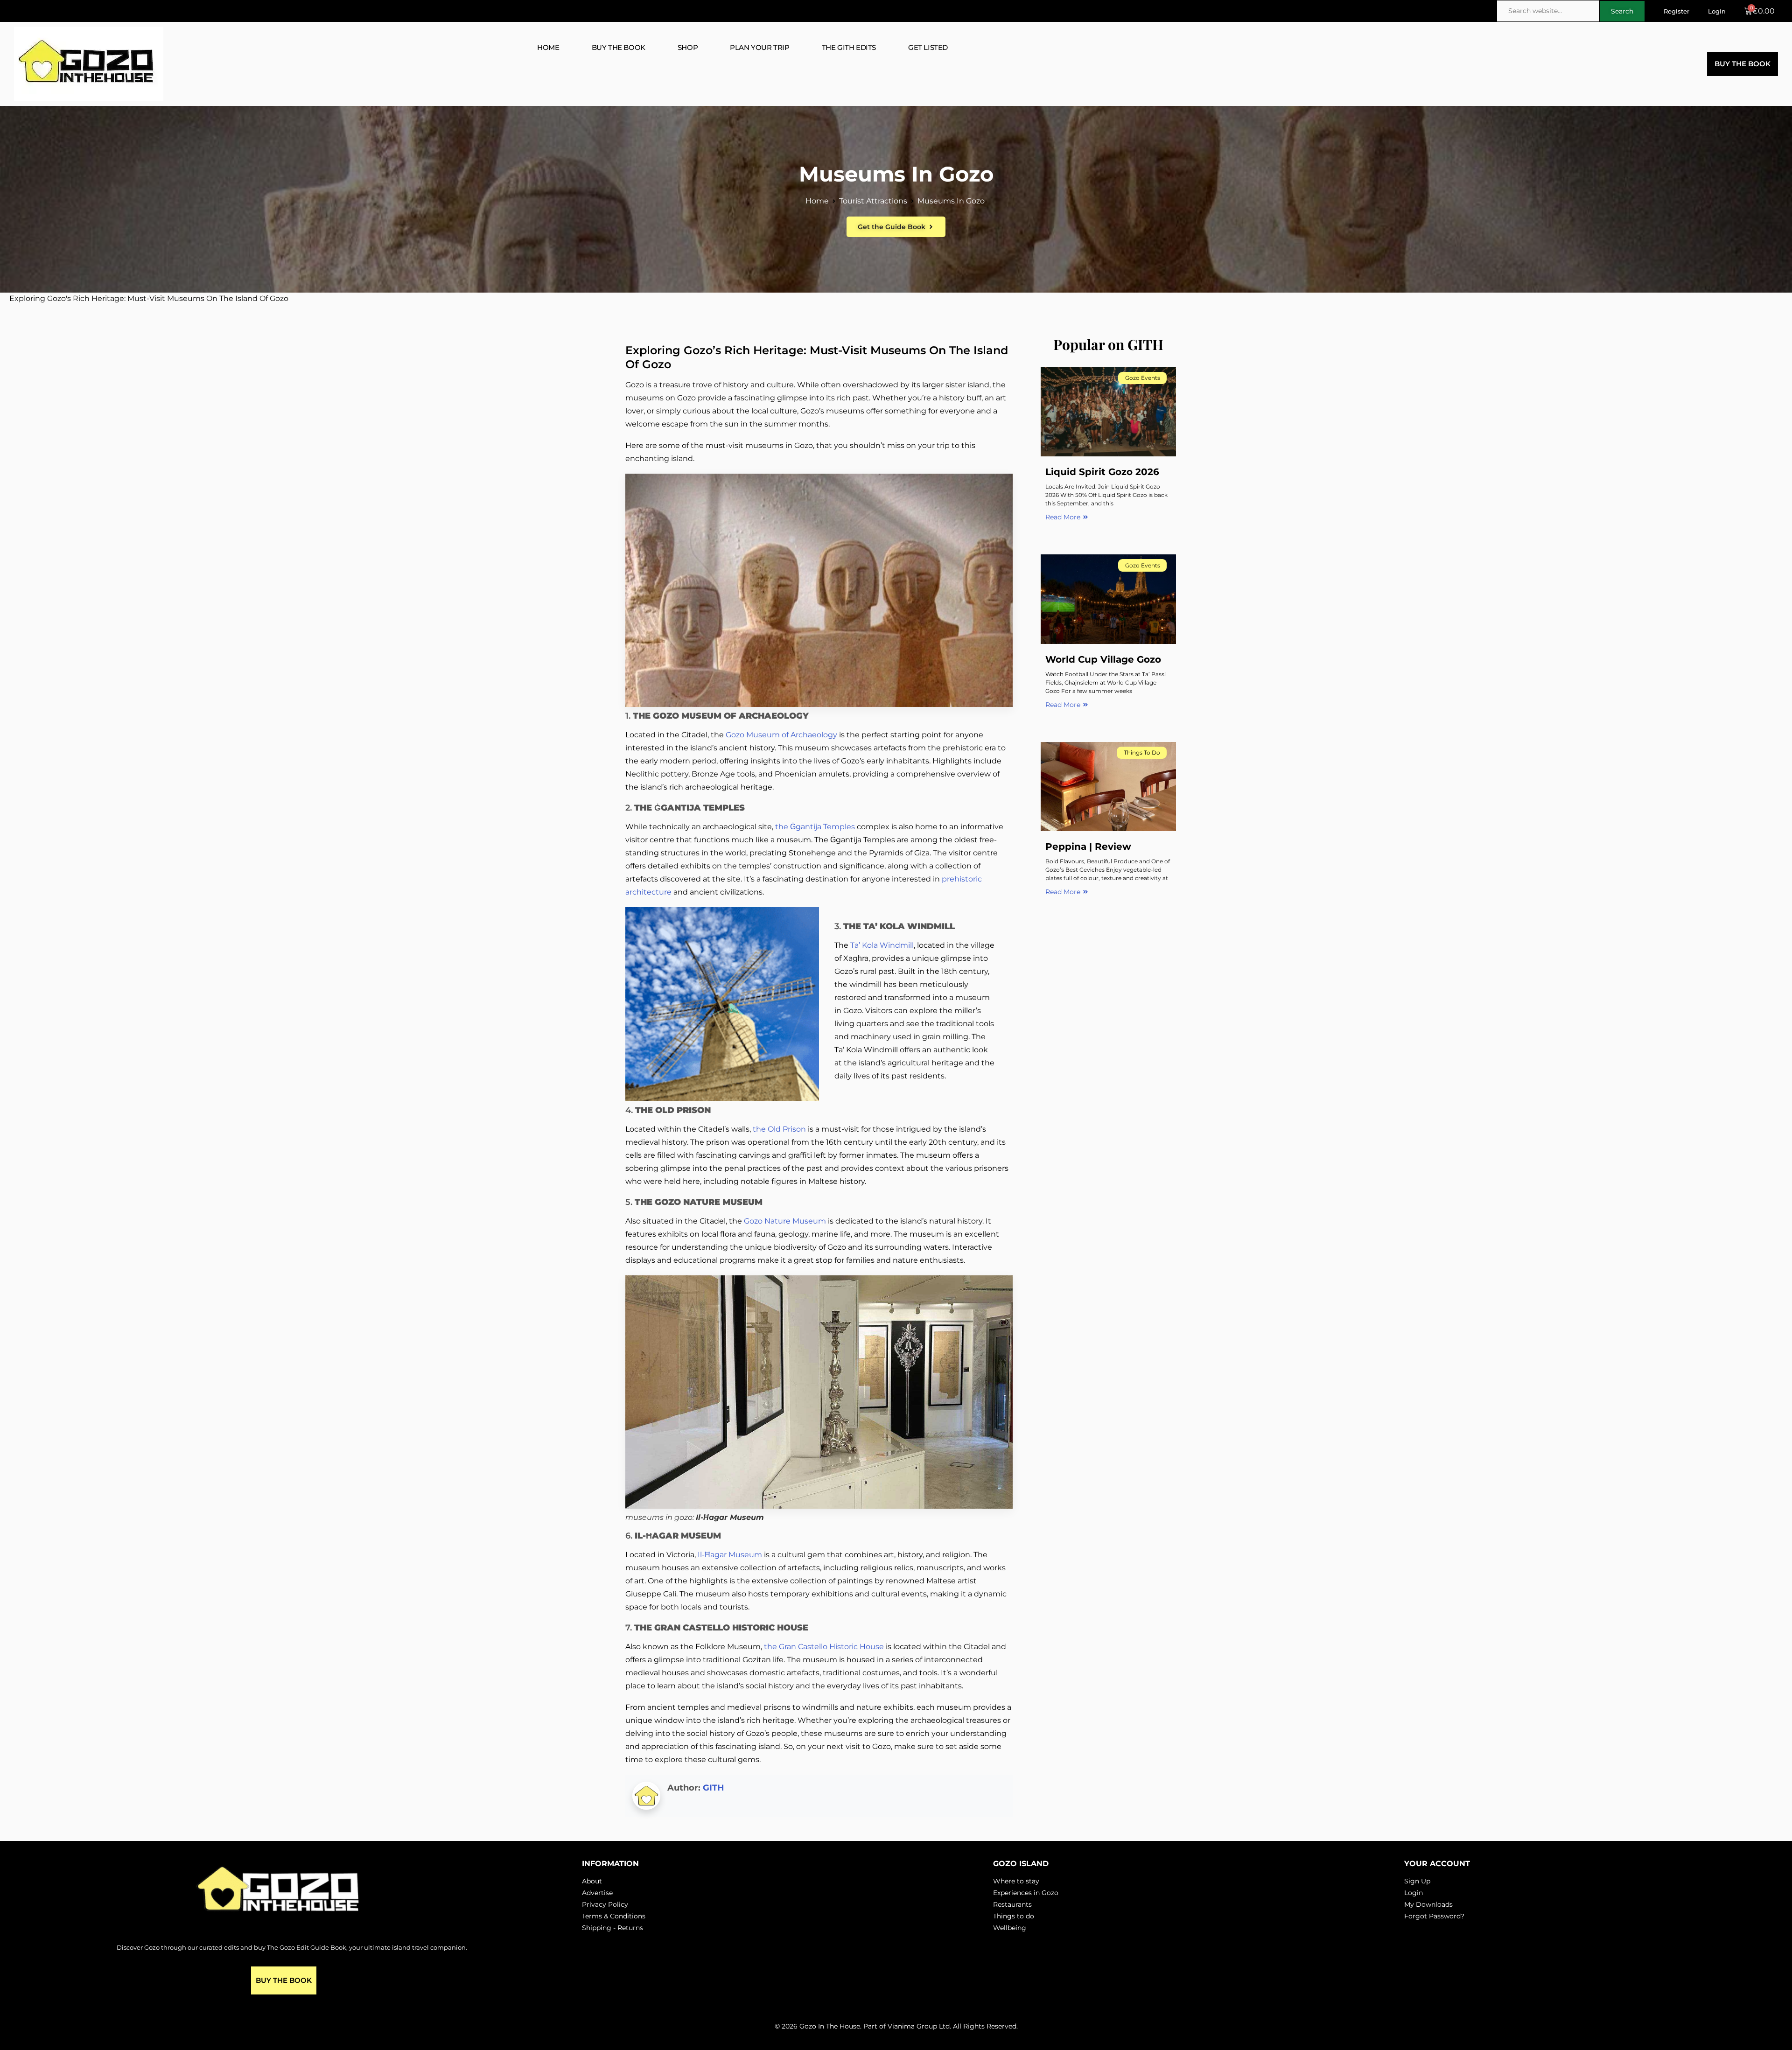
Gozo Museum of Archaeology (781, 735)
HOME (548, 47)
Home (817, 201)
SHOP (688, 47)
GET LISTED (928, 47)
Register (1676, 11)
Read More (1063, 517)
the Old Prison (779, 1129)
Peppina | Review (1088, 847)
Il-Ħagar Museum (731, 1555)
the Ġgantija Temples (814, 827)
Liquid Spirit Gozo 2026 (1102, 472)
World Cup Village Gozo (1103, 659)
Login (1717, 11)
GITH (714, 1788)
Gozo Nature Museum (785, 1221)
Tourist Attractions (873, 201)
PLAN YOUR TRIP (759, 47)
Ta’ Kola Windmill (881, 945)
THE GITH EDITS (849, 47)
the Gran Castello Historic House (824, 1647)
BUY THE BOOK (619, 47)
